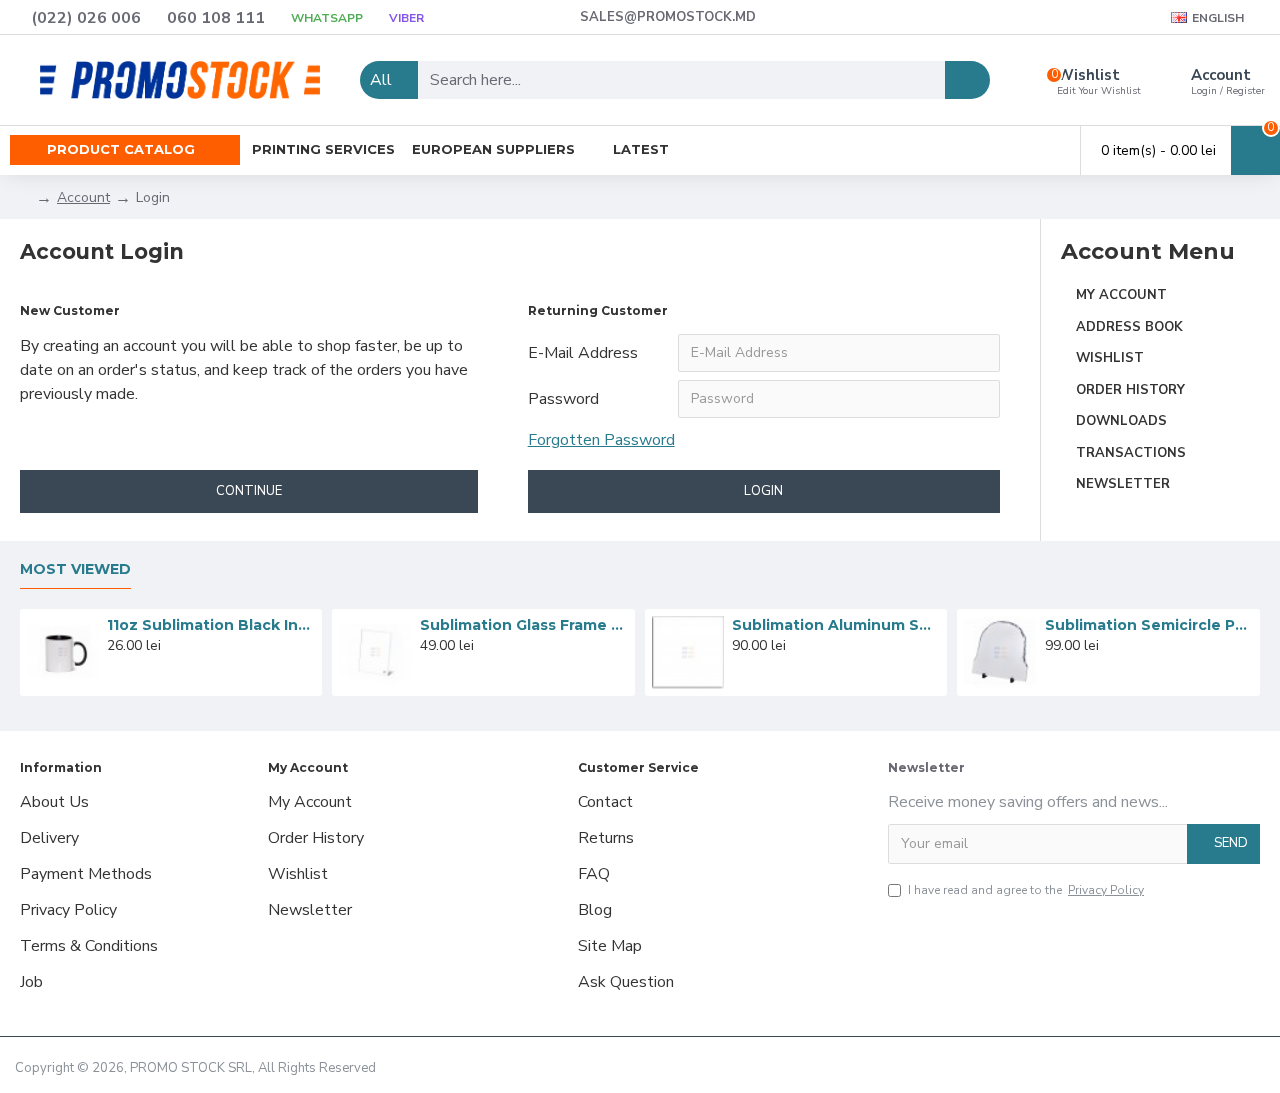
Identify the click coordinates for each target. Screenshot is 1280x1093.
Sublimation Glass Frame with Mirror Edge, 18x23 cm (524, 625)
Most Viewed (75, 569)
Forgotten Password (601, 440)
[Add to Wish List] (141, 667)
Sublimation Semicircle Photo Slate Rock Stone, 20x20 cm (1149, 625)
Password (563, 399)
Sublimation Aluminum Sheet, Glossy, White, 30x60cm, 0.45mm (836, 625)
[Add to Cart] (112, 667)
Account (83, 197)
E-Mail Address (583, 353)
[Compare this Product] (169, 667)
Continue (249, 491)
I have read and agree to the (1026, 890)
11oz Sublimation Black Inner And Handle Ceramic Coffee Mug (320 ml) (211, 625)
